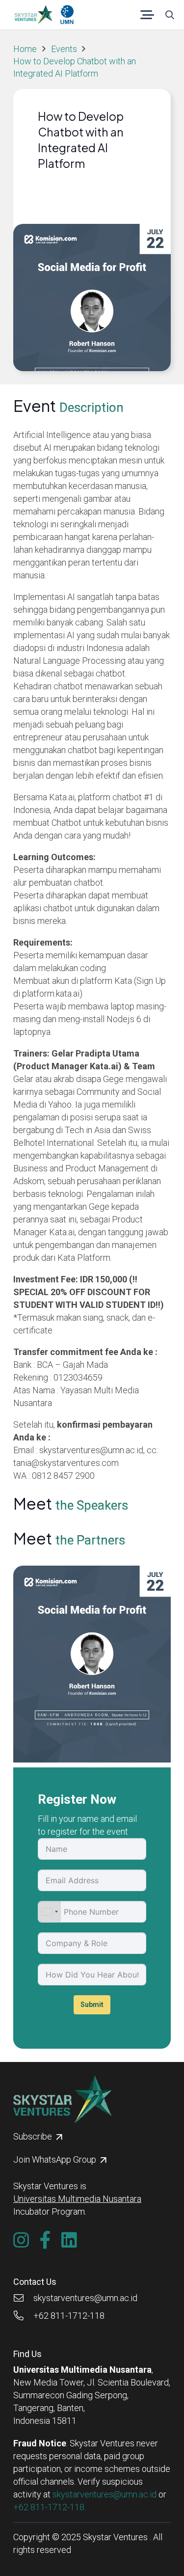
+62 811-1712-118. (50, 2507)
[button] (147, 15)
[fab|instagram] (21, 2240)
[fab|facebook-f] (45, 2240)
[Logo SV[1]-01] (33, 15)
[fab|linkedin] (69, 2240)
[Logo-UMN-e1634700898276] (67, 15)
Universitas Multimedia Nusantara (77, 2199)
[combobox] (50, 1912)
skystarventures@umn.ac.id (105, 2494)
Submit (92, 2005)
